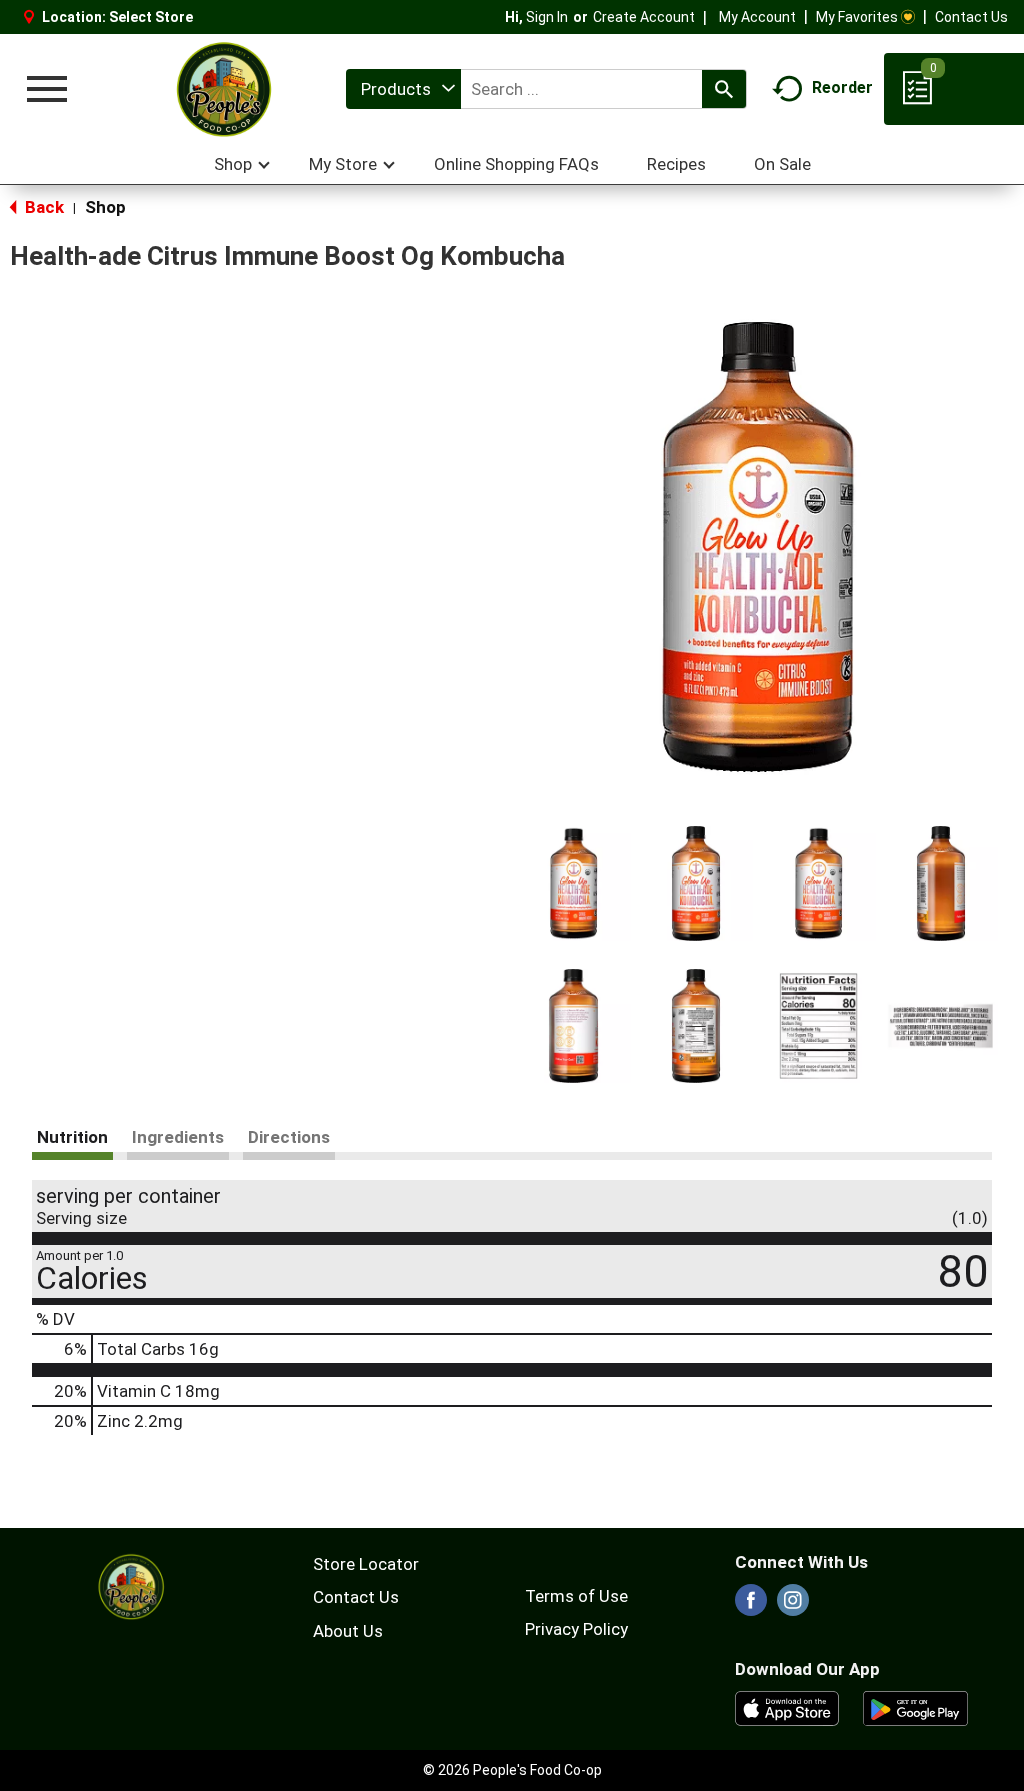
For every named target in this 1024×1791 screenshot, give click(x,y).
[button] (573, 883)
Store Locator (366, 1564)
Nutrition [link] (72, 1137)
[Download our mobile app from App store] (787, 1707)
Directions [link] (289, 1137)
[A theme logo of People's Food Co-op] (223, 89)
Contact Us (971, 17)
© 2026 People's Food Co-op (512, 1770)
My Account (757, 17)
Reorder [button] (842, 87)
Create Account (644, 17)
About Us (348, 1631)
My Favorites (857, 17)
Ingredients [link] (178, 1137)
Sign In (547, 17)
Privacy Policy (576, 1629)
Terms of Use (576, 1596)
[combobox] (403, 89)
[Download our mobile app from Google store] (915, 1707)
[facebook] (751, 1606)
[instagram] (793, 1606)
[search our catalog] (724, 89)
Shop (105, 207)
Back (42, 207)
